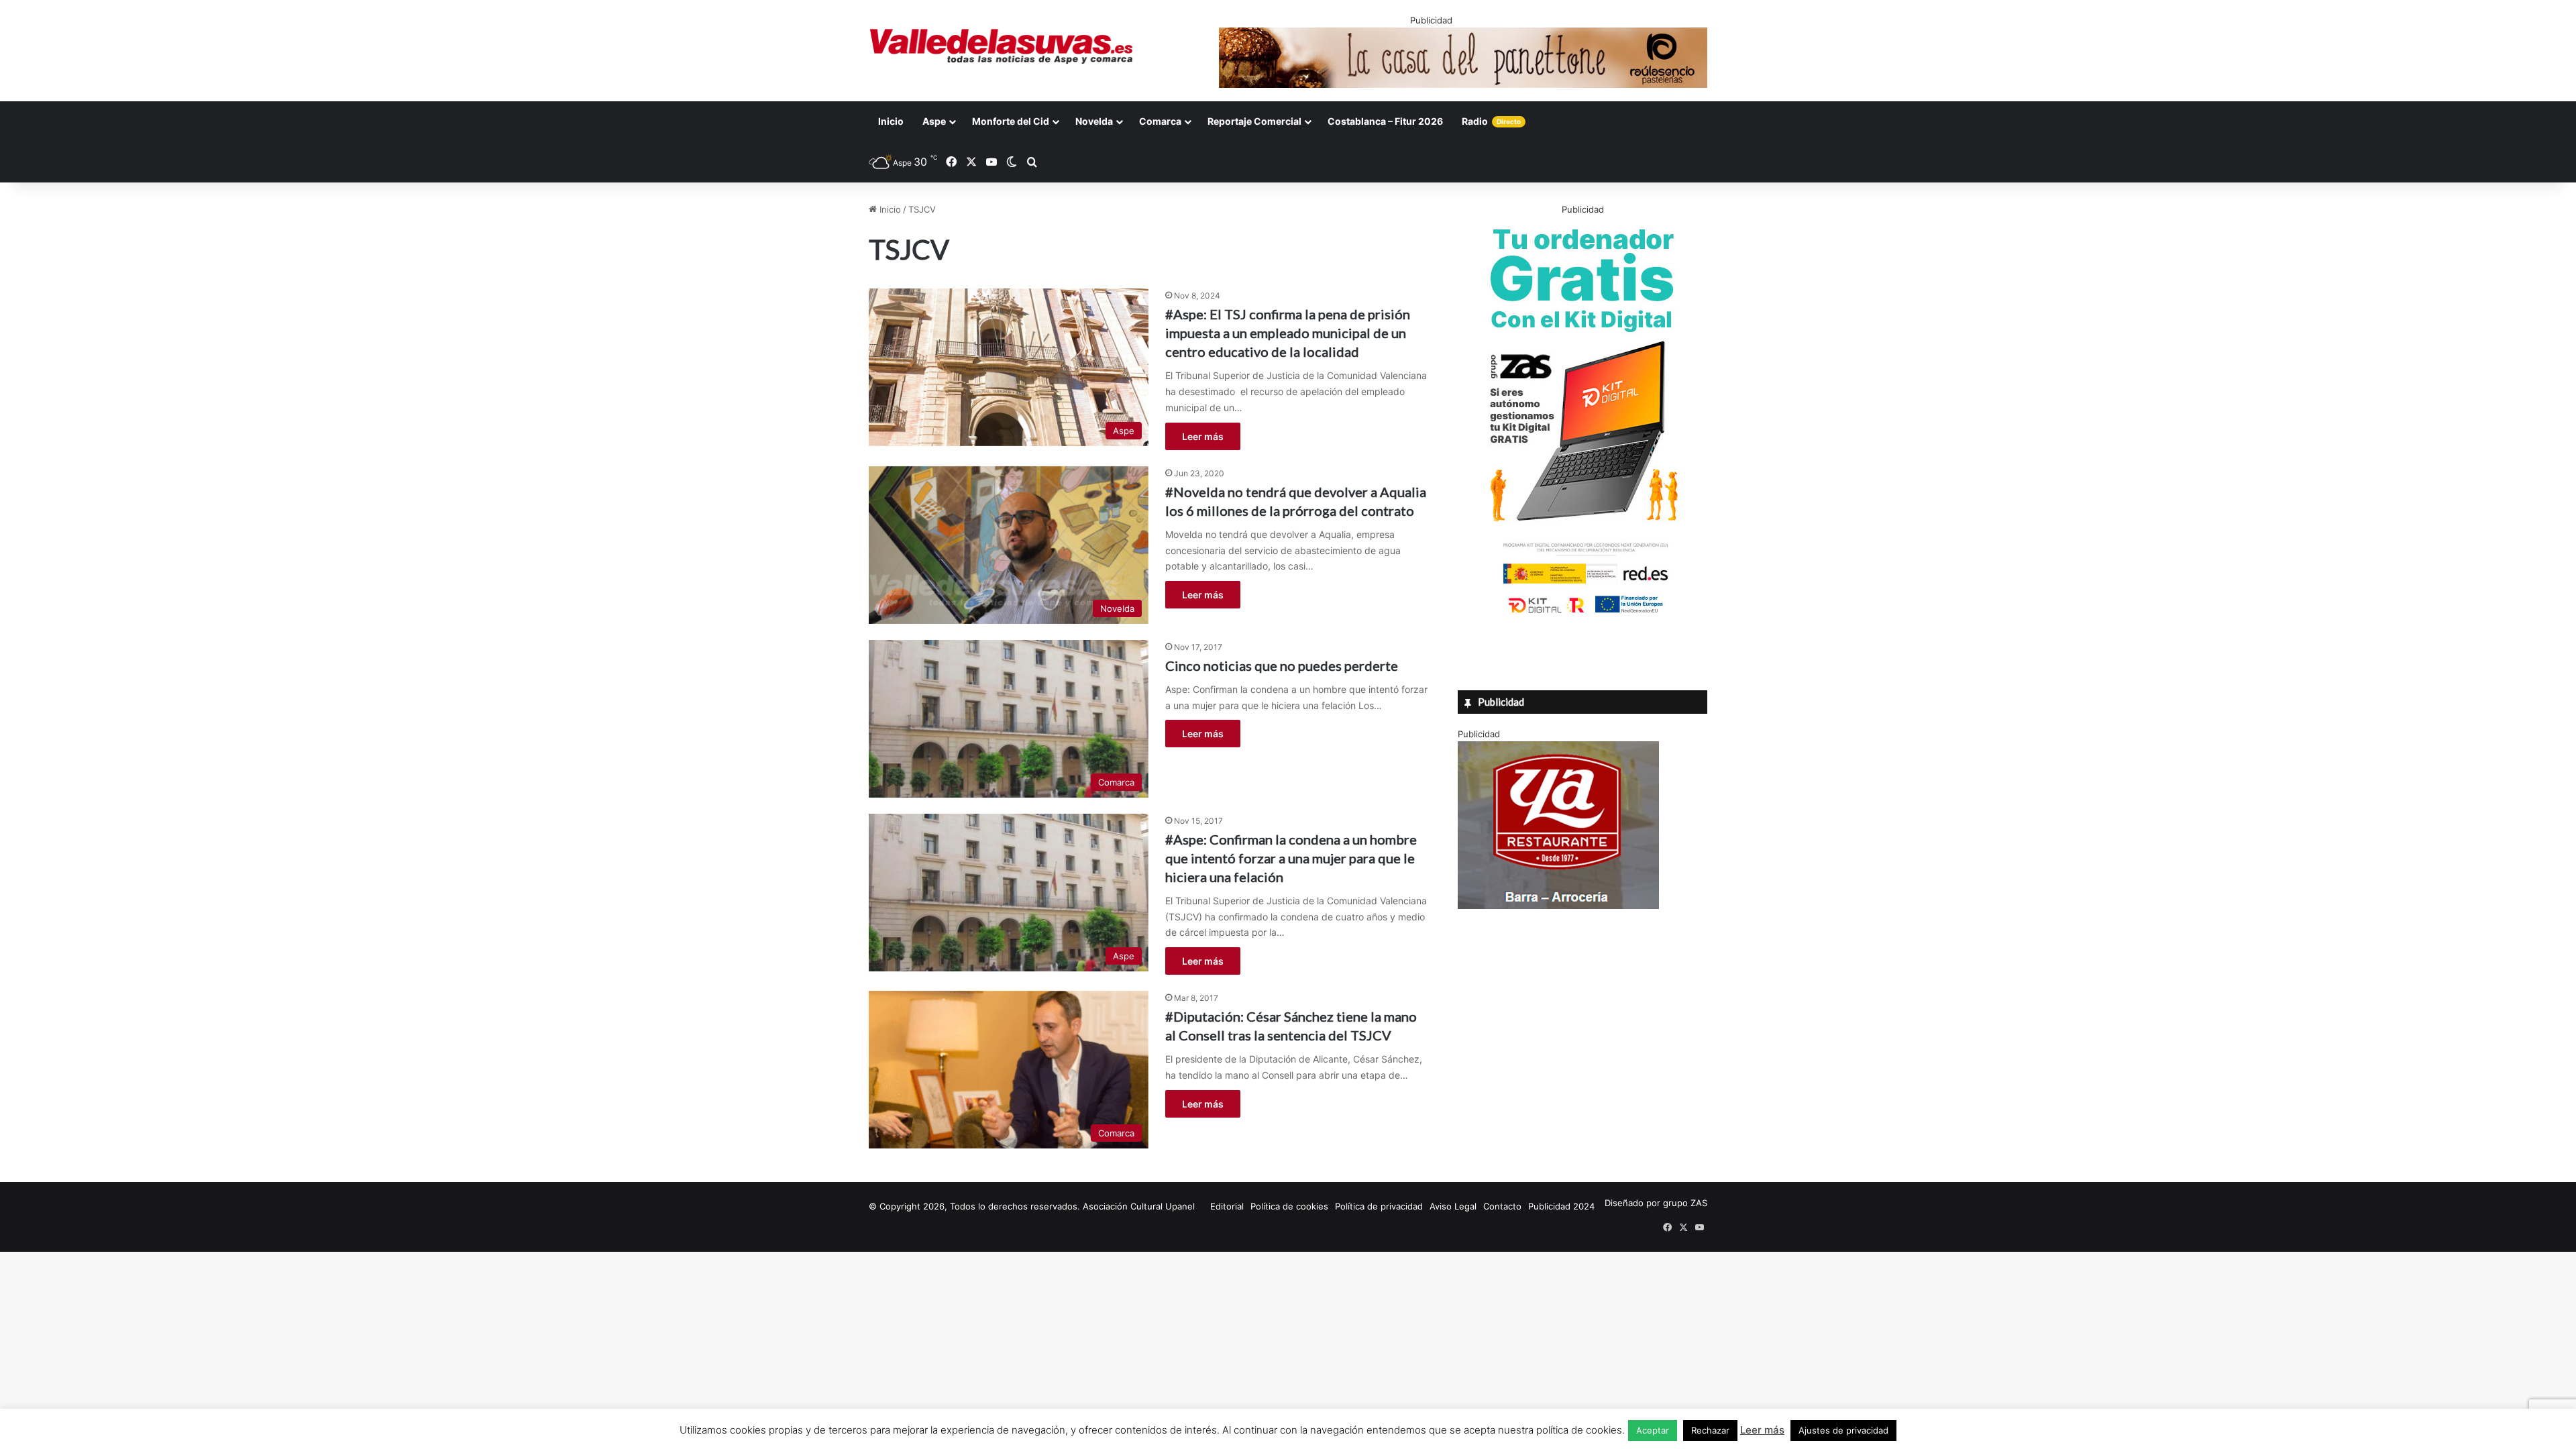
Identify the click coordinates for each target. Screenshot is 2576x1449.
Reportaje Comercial (1254, 121)
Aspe (934, 121)
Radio (1491, 121)
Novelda (1094, 121)
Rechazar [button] (1710, 1430)
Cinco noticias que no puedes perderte (1282, 665)
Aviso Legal (1453, 1206)
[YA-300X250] (1558, 906)
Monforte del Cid (1011, 121)
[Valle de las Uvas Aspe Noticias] (1002, 46)
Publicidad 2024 (1561, 1206)
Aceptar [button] (1653, 1430)
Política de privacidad (1379, 1206)
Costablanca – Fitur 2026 (1385, 121)
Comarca (1160, 121)
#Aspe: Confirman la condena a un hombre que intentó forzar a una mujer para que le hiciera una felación (1291, 858)
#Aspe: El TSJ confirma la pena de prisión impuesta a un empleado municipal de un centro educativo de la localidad (1288, 333)
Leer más (1203, 436)
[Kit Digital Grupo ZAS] (1582, 616)
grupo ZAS (1685, 1203)
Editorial (1227, 1206)
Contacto (1502, 1206)
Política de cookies (1289, 1206)
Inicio (891, 121)
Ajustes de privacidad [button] (1843, 1430)
